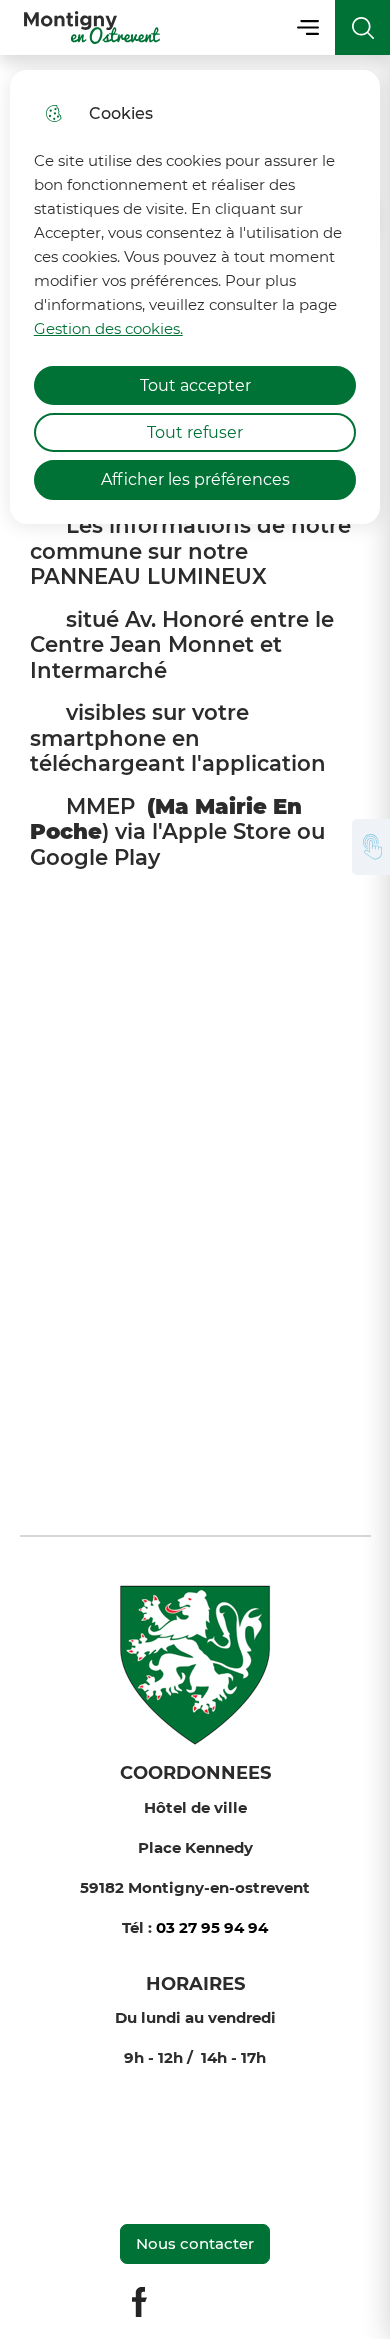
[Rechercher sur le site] (362, 27)
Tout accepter (195, 385)
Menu (307, 27)
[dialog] (195, 297)
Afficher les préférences (195, 479)
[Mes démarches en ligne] (371, 847)
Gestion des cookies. (108, 328)
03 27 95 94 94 (212, 1927)
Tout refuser (195, 432)
